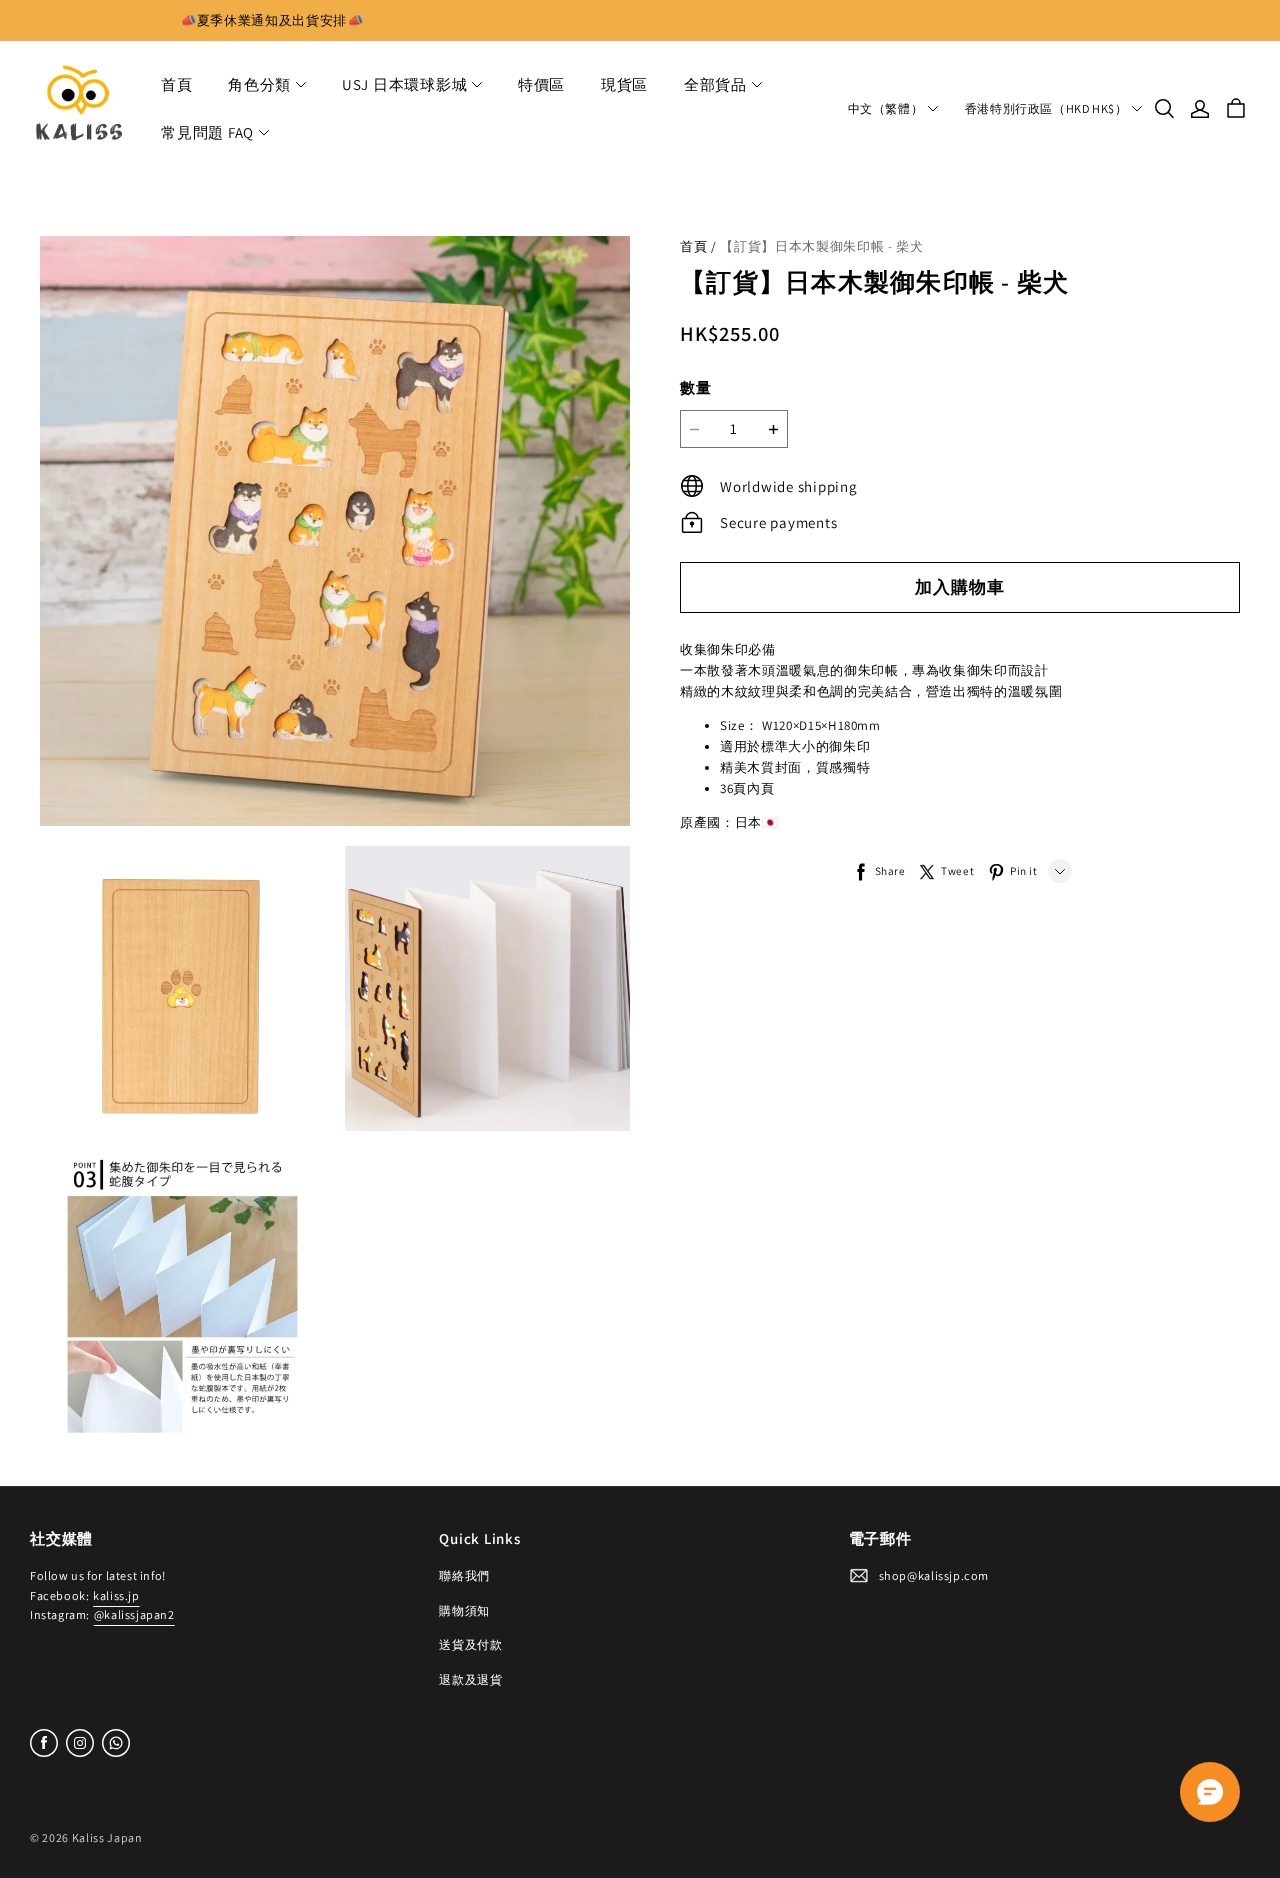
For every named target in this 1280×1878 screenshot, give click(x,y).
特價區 (541, 84)
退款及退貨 (470, 1679)
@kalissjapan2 (134, 1614)
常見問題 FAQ (207, 132)
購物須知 (464, 1610)
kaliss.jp (116, 1595)
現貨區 (624, 84)
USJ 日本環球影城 (405, 84)
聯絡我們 (464, 1575)
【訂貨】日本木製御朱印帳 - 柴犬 (821, 246)
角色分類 (259, 84)
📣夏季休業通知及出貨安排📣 (272, 20)
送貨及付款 (470, 1644)
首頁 (177, 84)
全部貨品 (715, 84)
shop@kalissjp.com (934, 1575)
